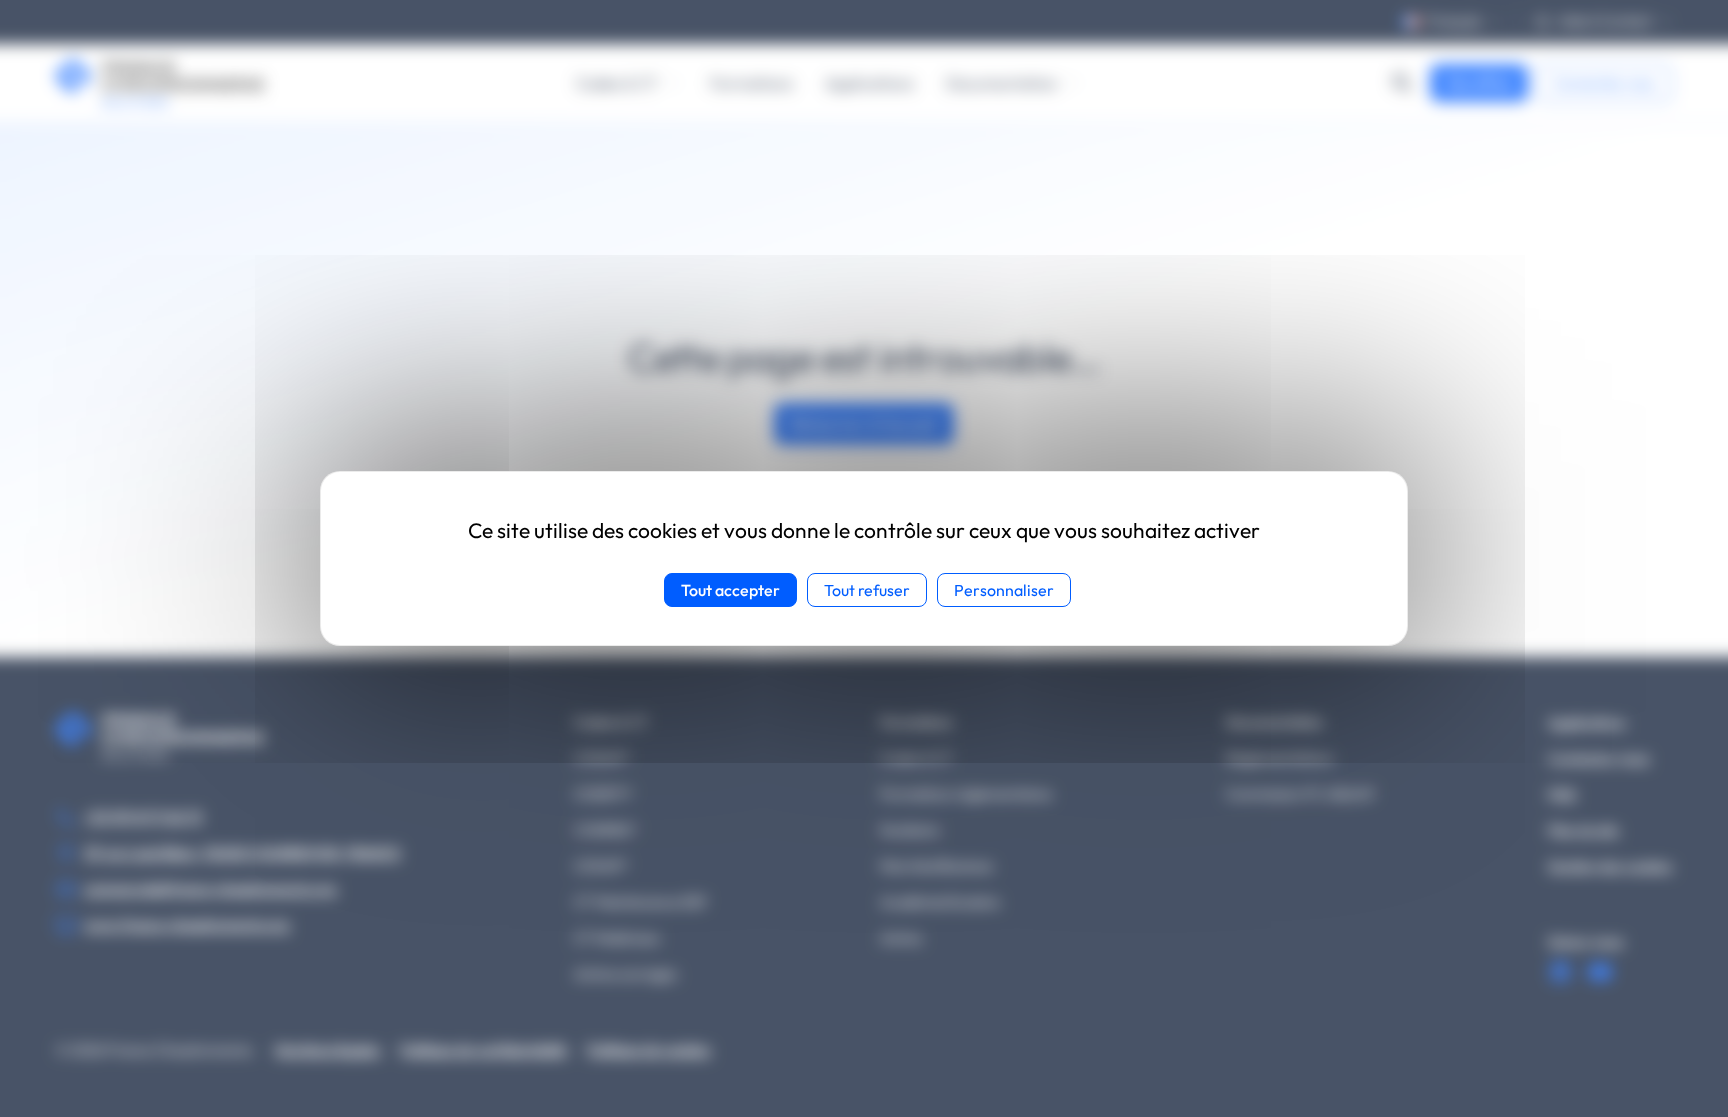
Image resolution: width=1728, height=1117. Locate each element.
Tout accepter (730, 590)
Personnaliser (1004, 590)
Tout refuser (867, 590)
